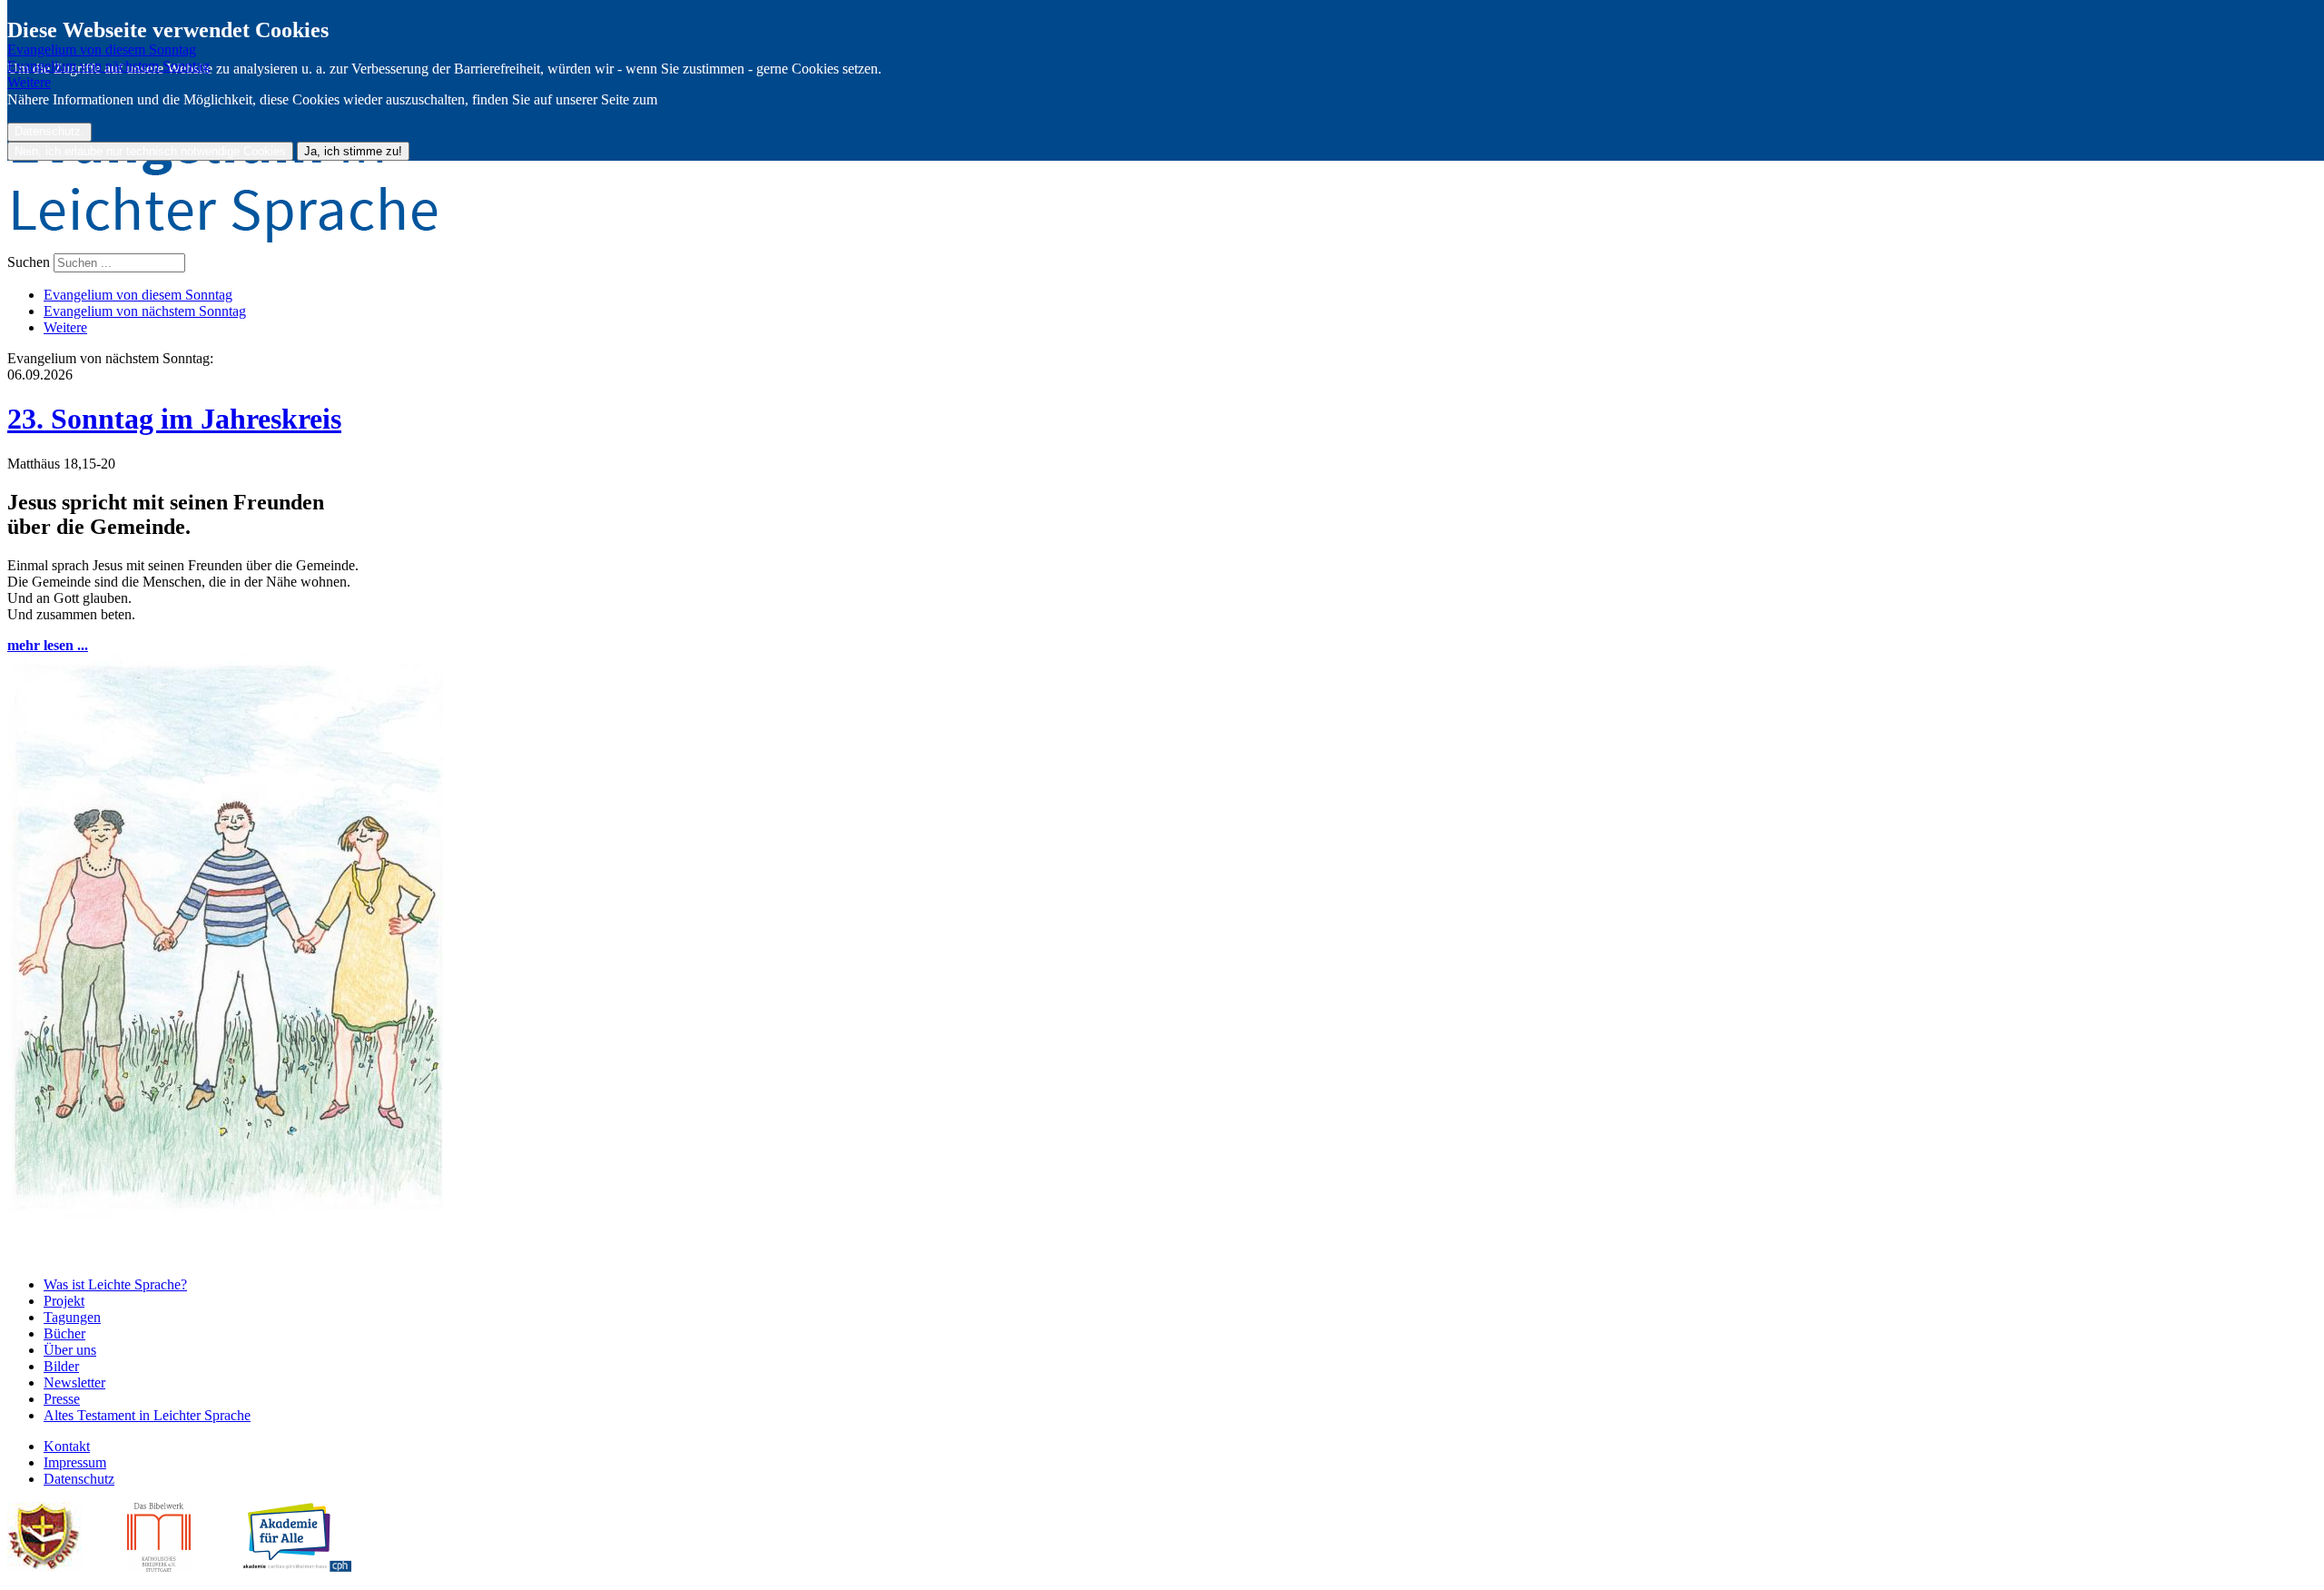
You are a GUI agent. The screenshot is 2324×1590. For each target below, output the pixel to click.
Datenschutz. (49, 132)
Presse (62, 1399)
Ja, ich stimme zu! (353, 151)
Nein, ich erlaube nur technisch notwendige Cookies (150, 151)
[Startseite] (1162, 172)
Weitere (29, 82)
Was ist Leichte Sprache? (115, 1284)
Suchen (30, 262)
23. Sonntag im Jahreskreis (174, 419)
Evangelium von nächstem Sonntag (108, 66)
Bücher (64, 1333)
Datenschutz (79, 1479)
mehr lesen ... (48, 645)
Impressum (75, 1462)
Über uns (70, 1350)
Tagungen (72, 1317)
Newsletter (74, 1383)
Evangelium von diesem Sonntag (102, 49)
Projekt (64, 1301)
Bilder (61, 1366)
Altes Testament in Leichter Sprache (147, 1415)
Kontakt (67, 1446)
